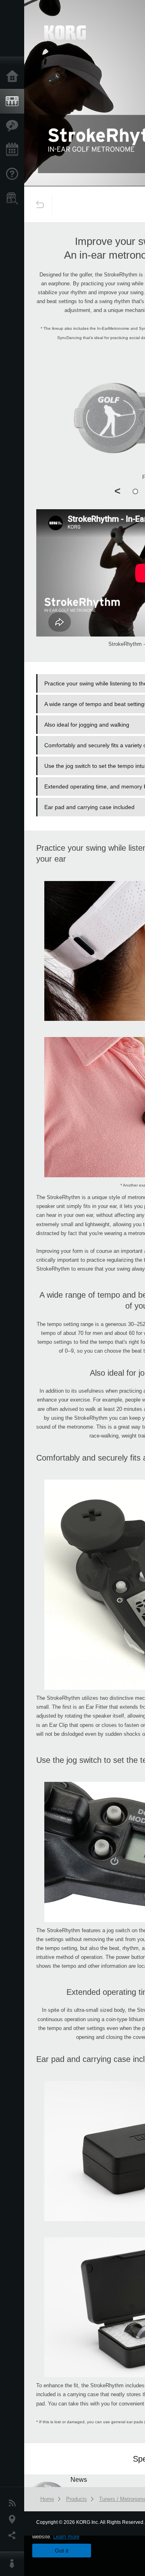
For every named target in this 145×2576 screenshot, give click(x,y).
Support (14, 174)
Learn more (66, 2537)
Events (14, 150)
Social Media (14, 2536)
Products (14, 101)
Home (14, 77)
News (14, 2503)
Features (14, 126)
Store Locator (14, 198)
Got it (62, 2551)
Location (14, 2519)
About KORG (14, 2564)
